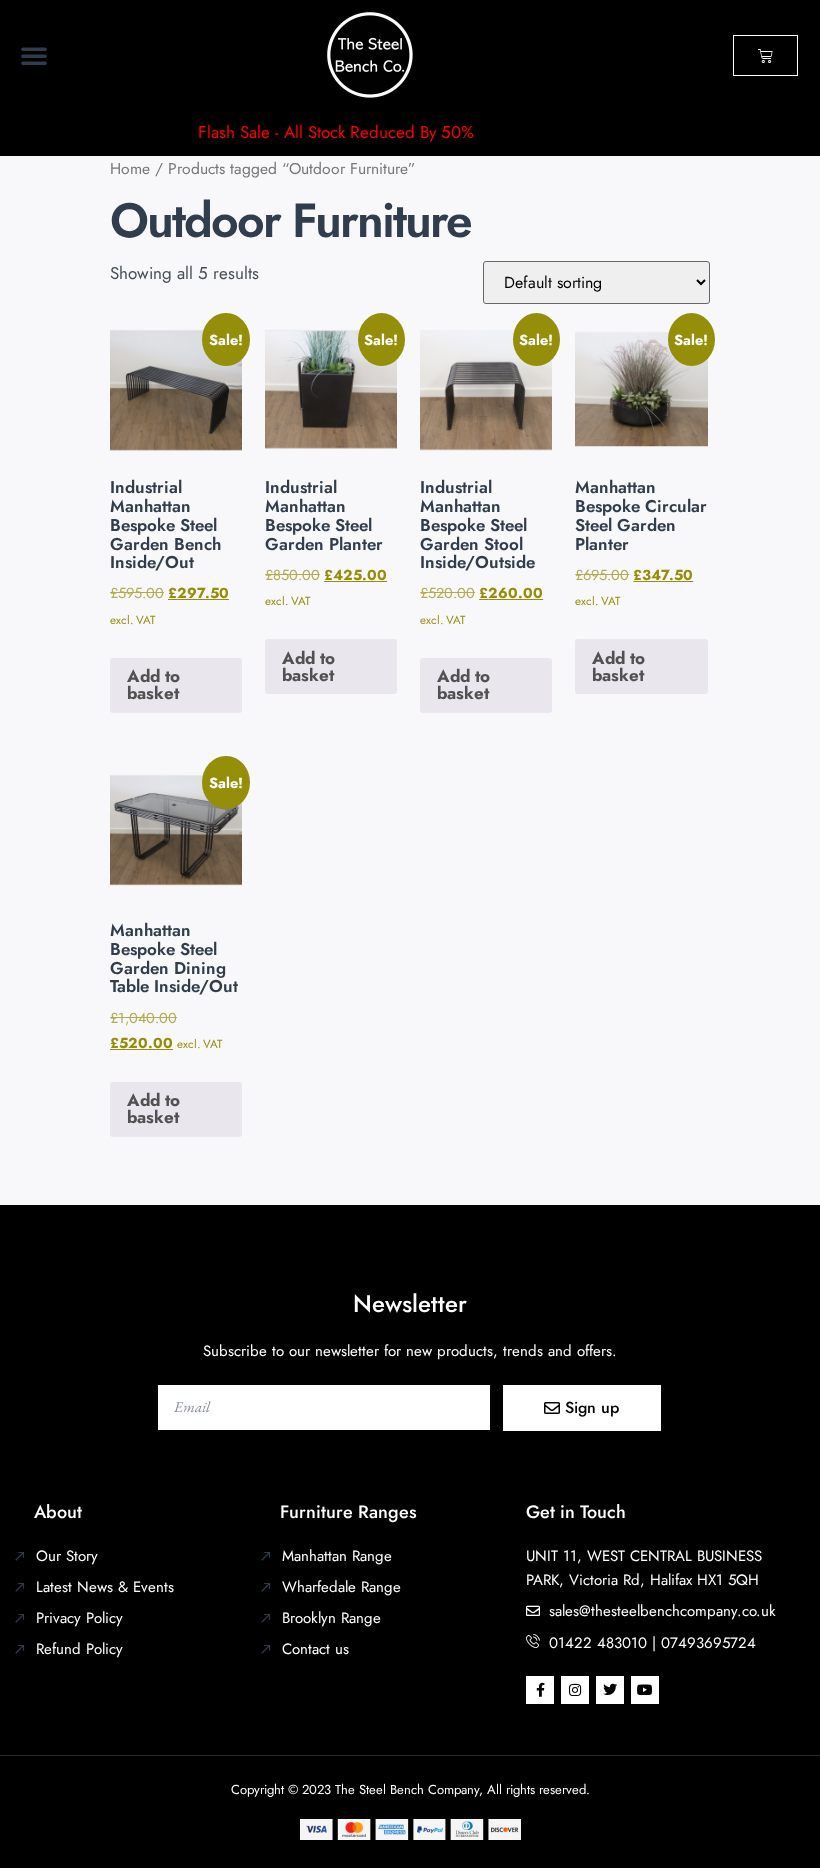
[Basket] (765, 55)
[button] (34, 55)
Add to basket (153, 684)
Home (130, 168)
